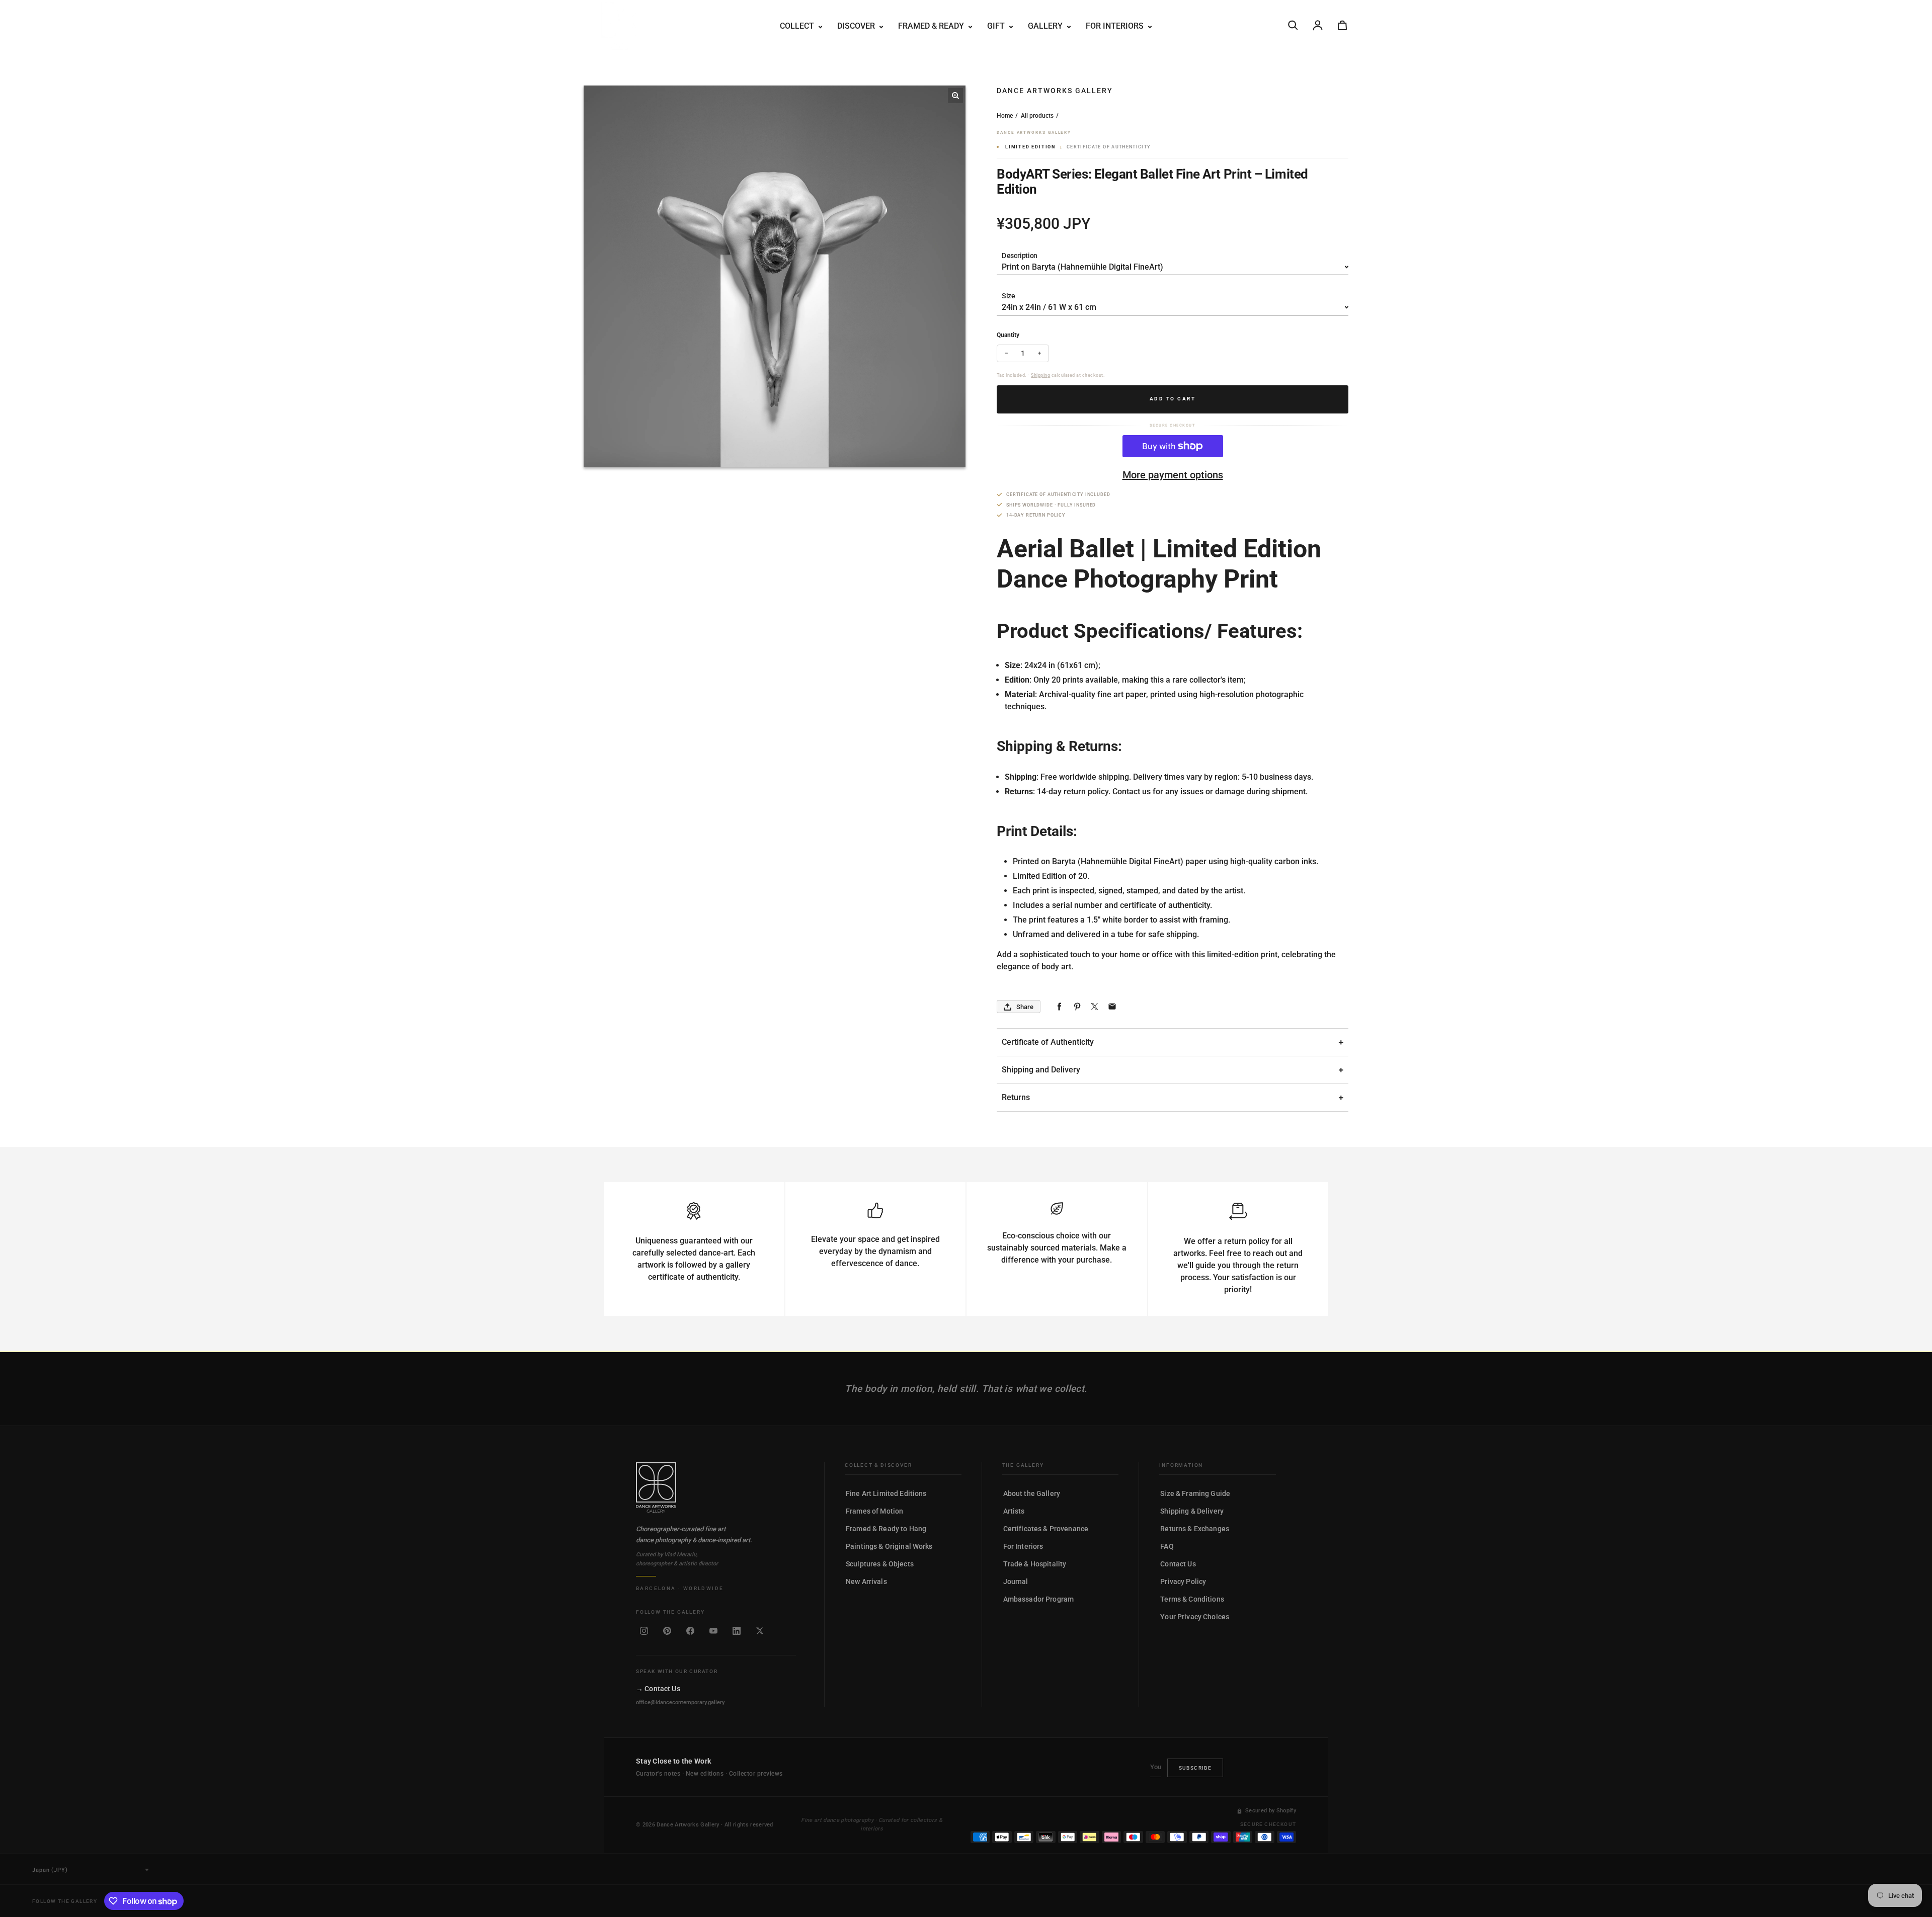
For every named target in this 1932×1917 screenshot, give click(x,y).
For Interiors (1023, 1546)
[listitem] (644, 1631)
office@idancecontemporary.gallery (680, 1702)
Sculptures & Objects (880, 1564)
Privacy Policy (1183, 1581)
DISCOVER (857, 26)
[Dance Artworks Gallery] (716, 1487)
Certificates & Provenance (1046, 1529)
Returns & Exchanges (1195, 1529)
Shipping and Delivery (1041, 1070)
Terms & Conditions (1192, 1599)
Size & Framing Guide (1195, 1493)
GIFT (997, 26)
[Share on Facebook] (1059, 1007)
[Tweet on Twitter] (1095, 1007)
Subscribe (1195, 1768)
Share (1025, 1007)
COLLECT (798, 26)
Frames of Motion (874, 1511)
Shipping (1040, 375)
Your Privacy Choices (1195, 1617)
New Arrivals (866, 1581)
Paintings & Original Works (889, 1546)
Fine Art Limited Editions (886, 1493)
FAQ (1167, 1546)
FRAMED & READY (932, 26)
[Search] (1293, 25)
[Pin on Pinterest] (1077, 1007)
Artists (1014, 1511)
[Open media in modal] (955, 96)
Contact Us (1178, 1564)
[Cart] (1342, 25)
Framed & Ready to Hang (886, 1529)
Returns (1016, 1097)
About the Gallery (1032, 1493)
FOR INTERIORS (1116, 26)
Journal (1016, 1581)
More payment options (1173, 475)
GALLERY (1046, 26)
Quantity (1008, 335)
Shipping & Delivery (1192, 1511)
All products (1037, 116)
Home (1005, 116)
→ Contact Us (658, 1689)
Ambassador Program (1039, 1599)
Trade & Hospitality (1035, 1564)
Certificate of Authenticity (1048, 1042)
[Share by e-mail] (1112, 1007)
